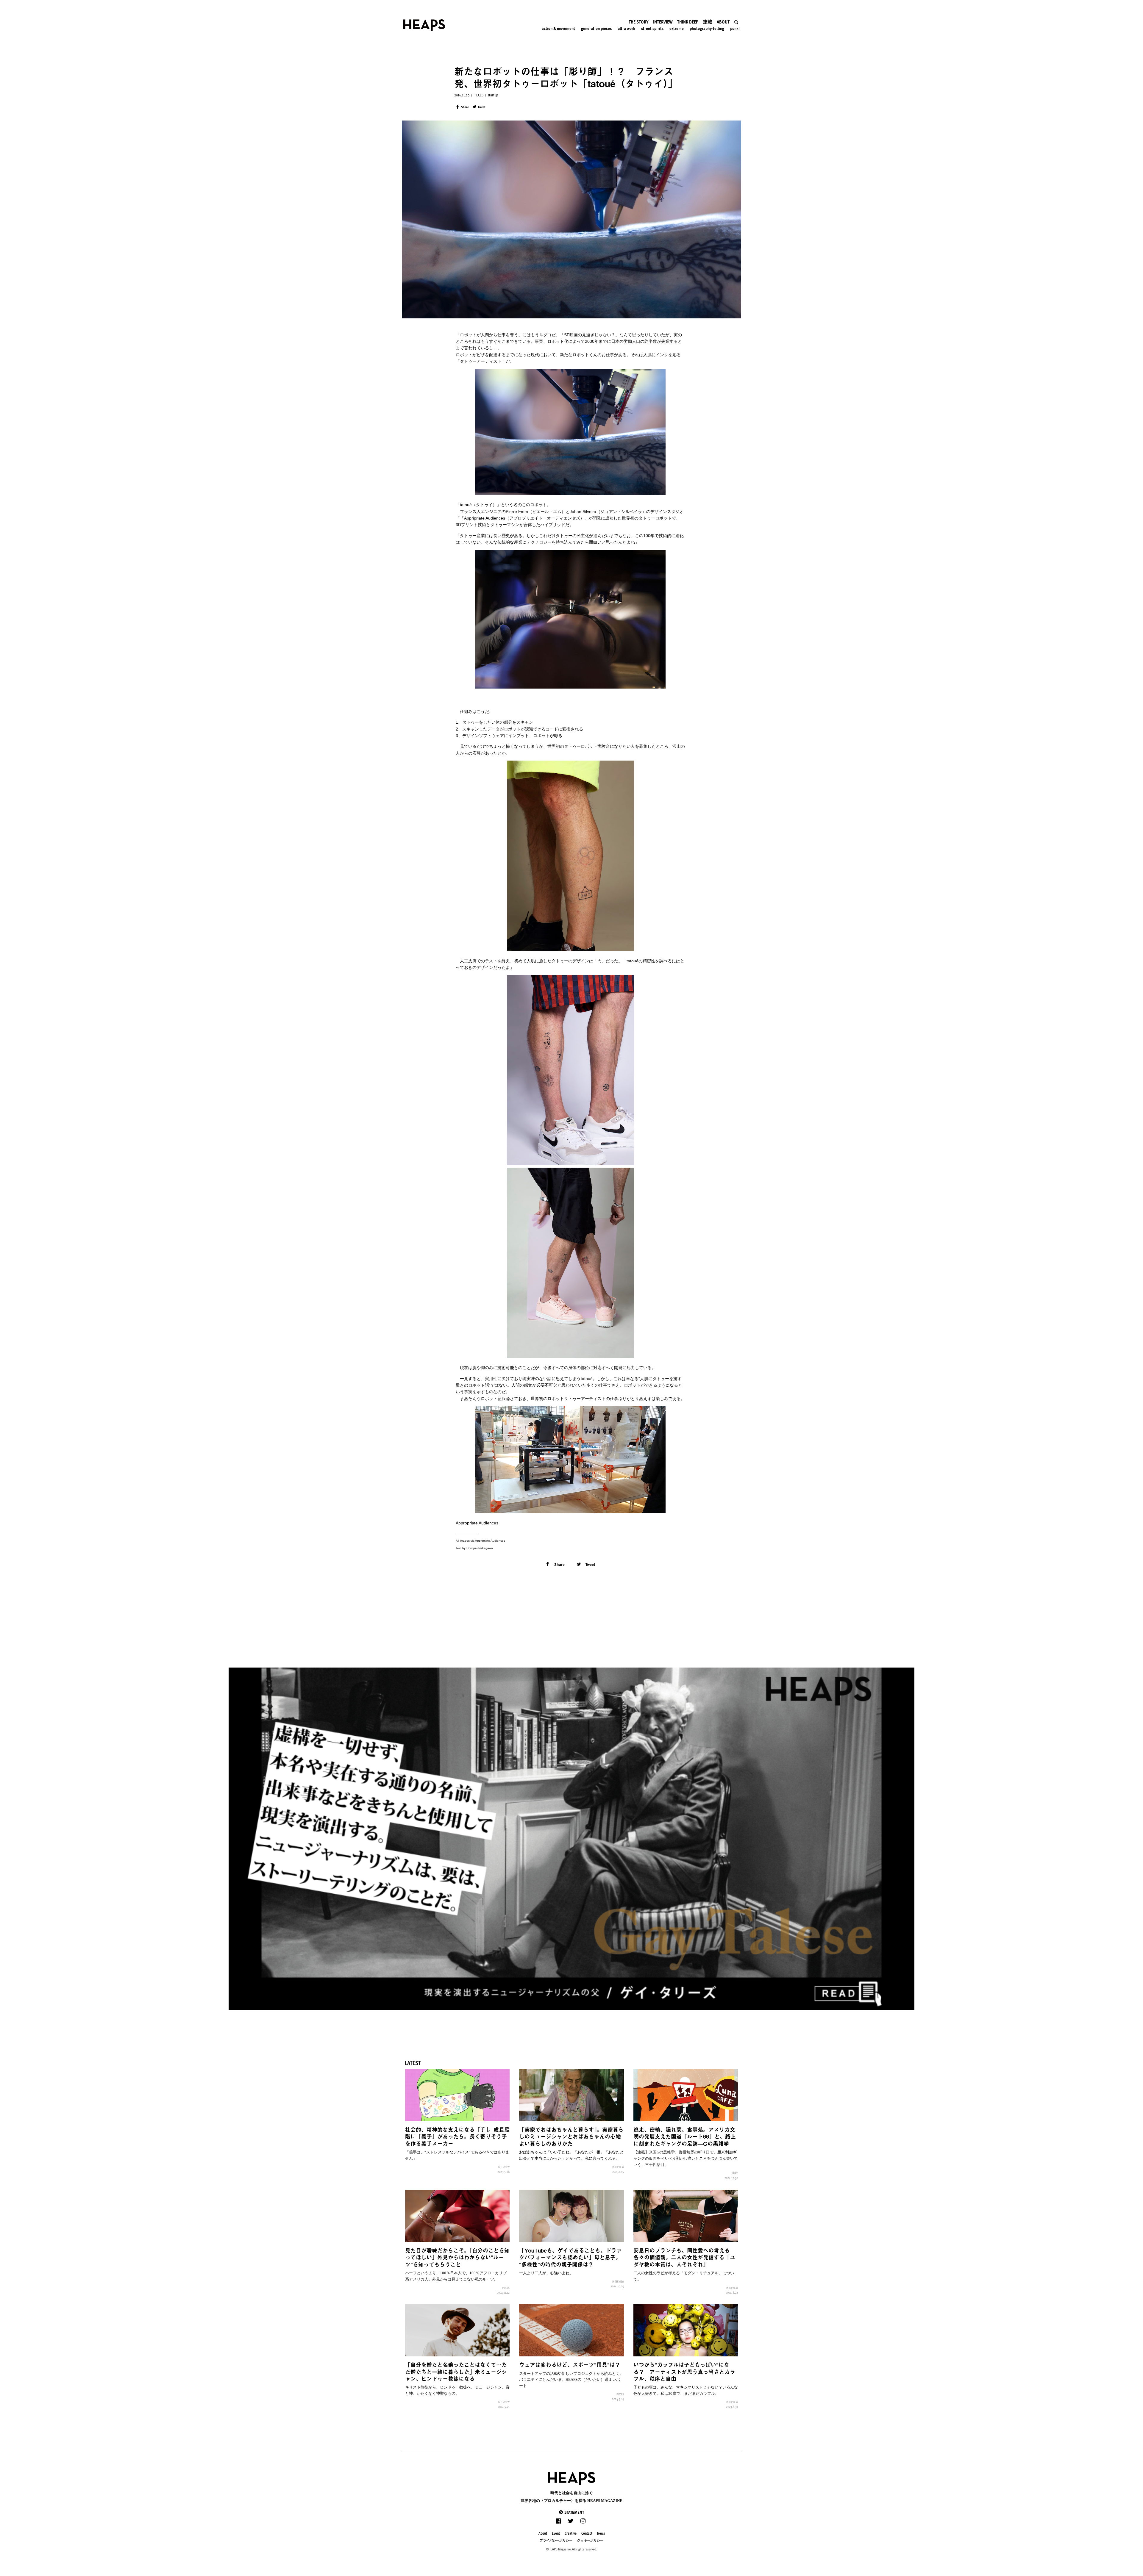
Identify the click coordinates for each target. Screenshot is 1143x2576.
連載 (735, 2173)
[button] (571, 2512)
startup (493, 95)
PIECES (478, 95)
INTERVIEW (504, 2167)
